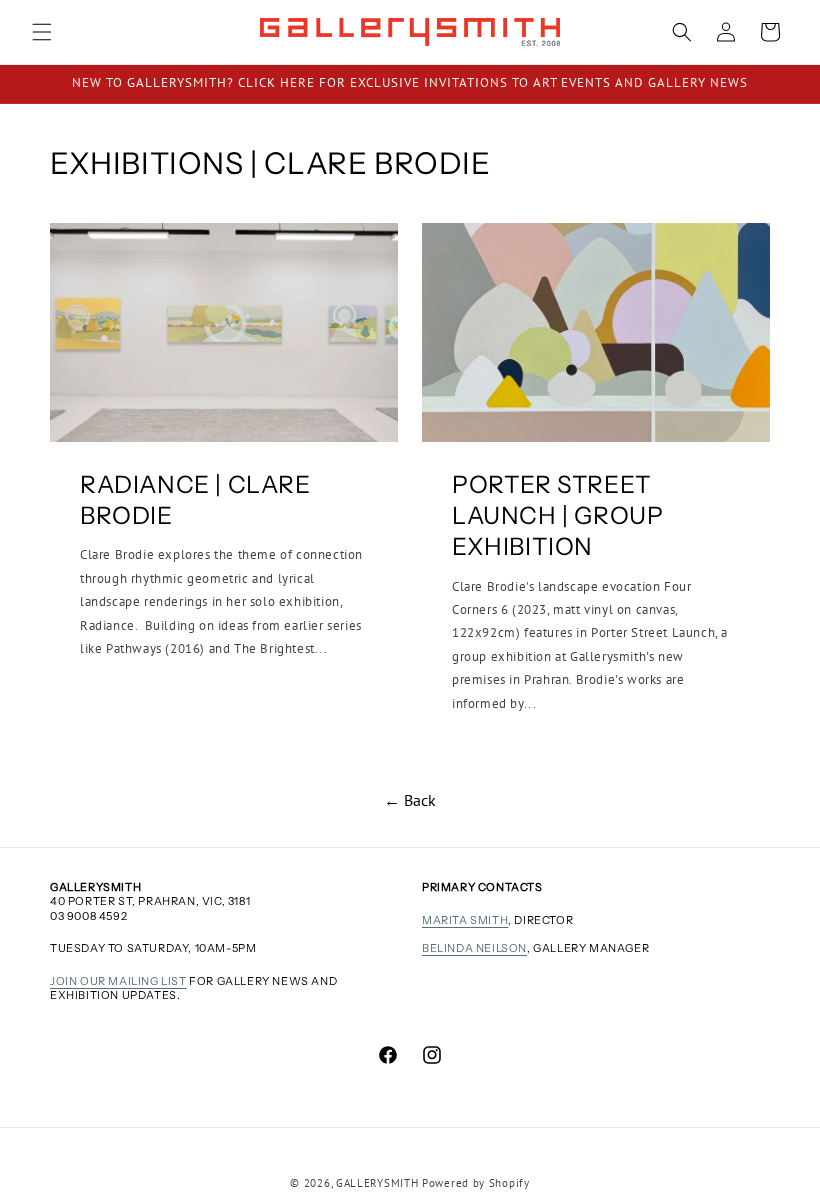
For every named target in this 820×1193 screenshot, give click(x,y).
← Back (410, 800)
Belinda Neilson (474, 948)
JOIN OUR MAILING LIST (118, 981)
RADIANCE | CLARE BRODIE (195, 500)
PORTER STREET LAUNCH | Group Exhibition (557, 515)
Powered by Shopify (476, 1183)
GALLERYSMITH (377, 1183)
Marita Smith (465, 920)
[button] (42, 32)
